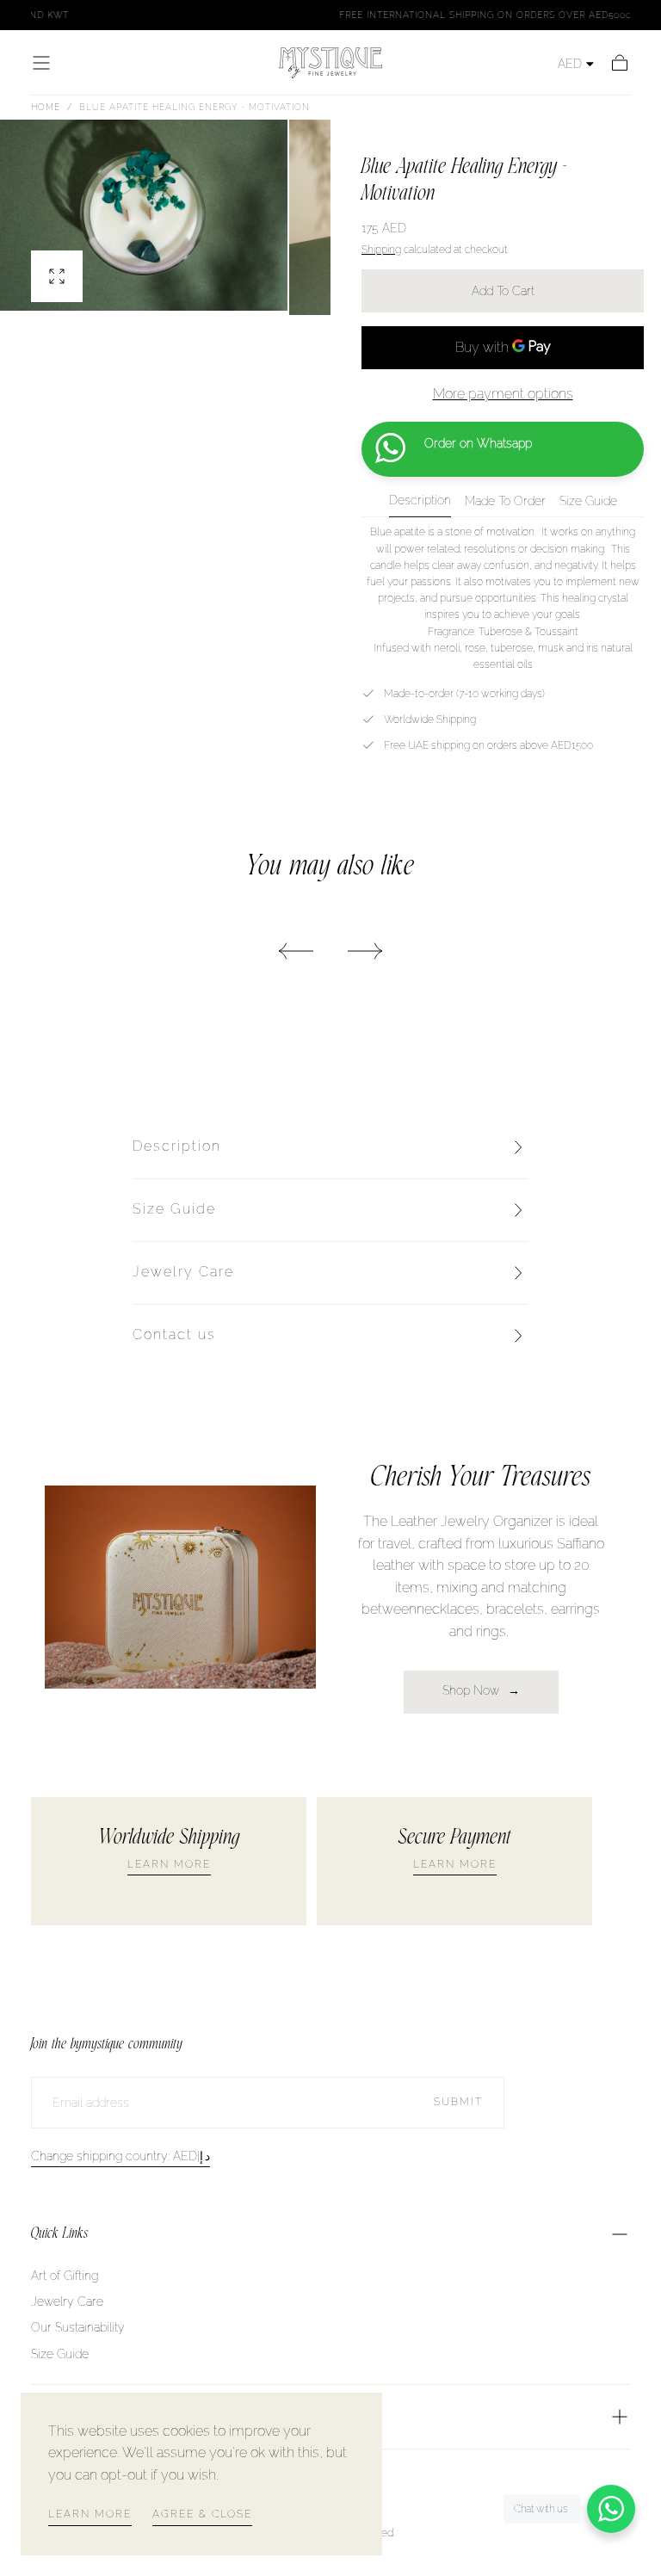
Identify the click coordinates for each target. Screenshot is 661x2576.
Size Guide (588, 501)
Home (46, 107)
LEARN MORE (169, 1864)
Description (420, 500)
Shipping (381, 250)
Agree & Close (202, 2514)
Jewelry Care (67, 2301)
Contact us (174, 1334)
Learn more (90, 2514)
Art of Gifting (65, 2276)
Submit (458, 2102)
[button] (41, 63)
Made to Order (505, 501)
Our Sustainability (78, 2327)
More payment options (503, 394)
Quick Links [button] (59, 2233)
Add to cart (503, 291)
